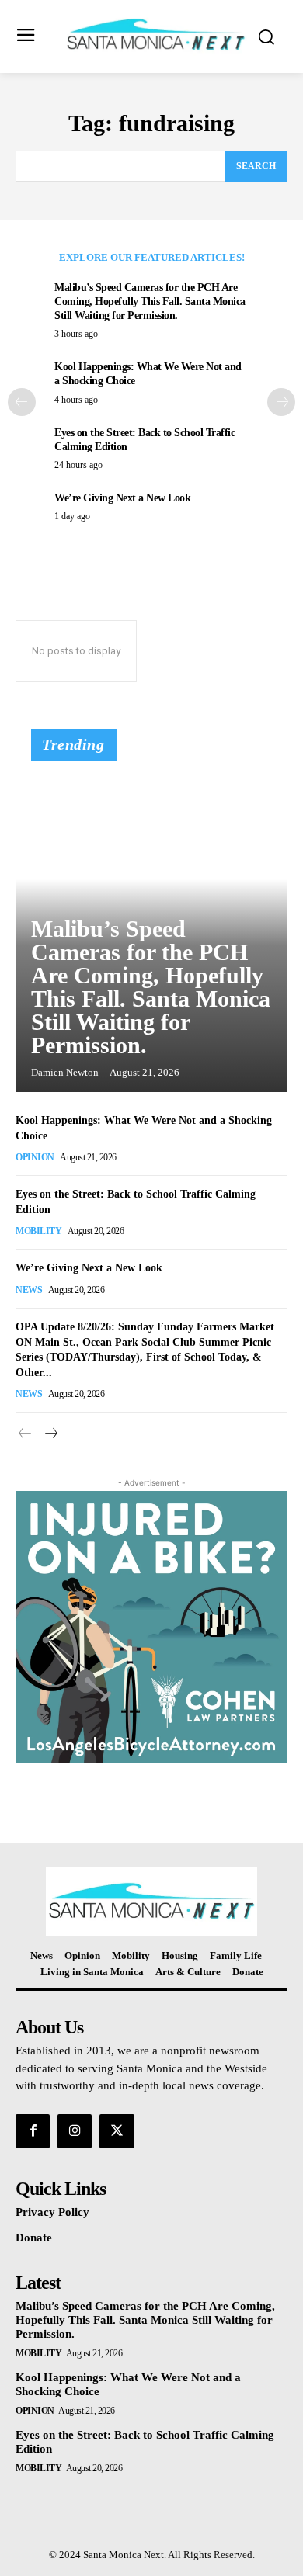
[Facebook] (33, 2131)
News (29, 1290)
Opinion (35, 1157)
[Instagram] (75, 2131)
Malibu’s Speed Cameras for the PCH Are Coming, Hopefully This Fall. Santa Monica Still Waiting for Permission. (150, 302)
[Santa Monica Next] (156, 35)
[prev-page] (22, 402)
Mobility (38, 1231)
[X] (117, 2131)
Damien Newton (65, 1072)
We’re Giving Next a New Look (122, 498)
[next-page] (281, 402)
